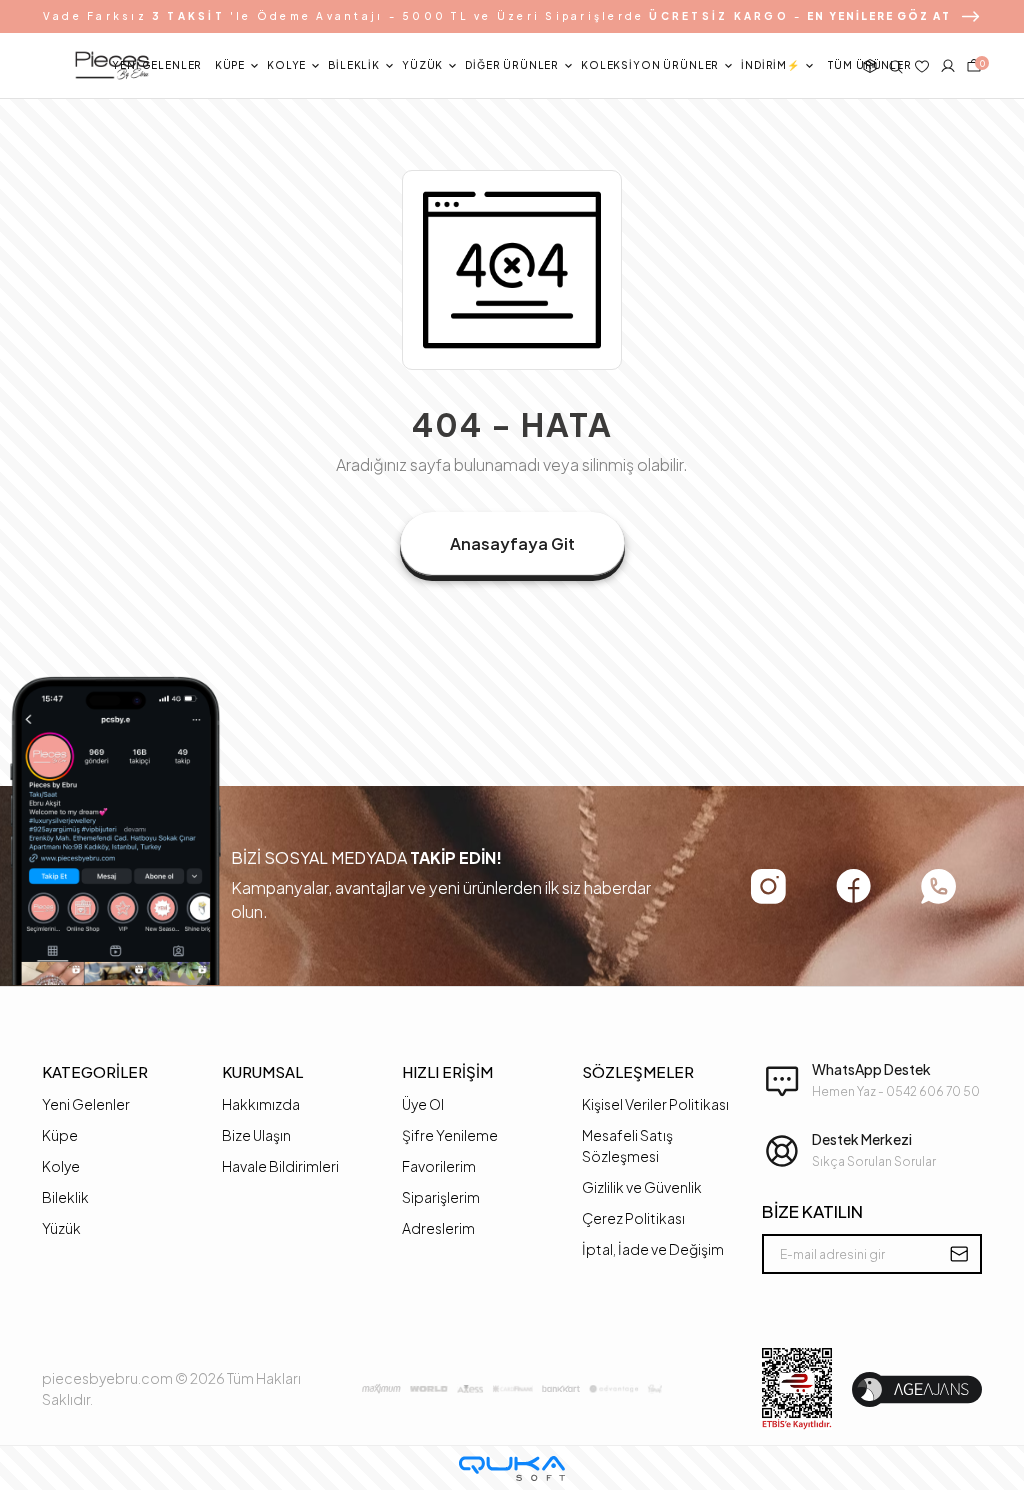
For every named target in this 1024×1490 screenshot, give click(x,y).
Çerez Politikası (633, 1218)
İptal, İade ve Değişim (653, 1249)
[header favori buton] (922, 66)
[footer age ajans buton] (917, 1389)
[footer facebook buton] (853, 886)
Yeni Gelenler (86, 1104)
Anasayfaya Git (512, 543)
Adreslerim (438, 1228)
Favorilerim (439, 1166)
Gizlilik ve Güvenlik (642, 1187)
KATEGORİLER (95, 1071)
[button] (157, 66)
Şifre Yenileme (450, 1135)
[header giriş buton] (948, 66)
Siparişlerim (441, 1197)
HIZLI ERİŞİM (447, 1071)
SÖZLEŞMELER (638, 1071)
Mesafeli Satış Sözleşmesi (627, 1145)
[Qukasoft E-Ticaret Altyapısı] (512, 1468)
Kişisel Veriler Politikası (655, 1104)
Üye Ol (423, 1104)
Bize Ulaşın (256, 1135)
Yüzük (61, 1228)
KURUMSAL (262, 1071)
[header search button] (896, 66)
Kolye (61, 1166)
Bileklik (65, 1197)
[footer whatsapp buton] (938, 886)
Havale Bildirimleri (280, 1166)
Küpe (60, 1135)
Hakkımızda (261, 1104)
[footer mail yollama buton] (959, 1254)
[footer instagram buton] (768, 886)
